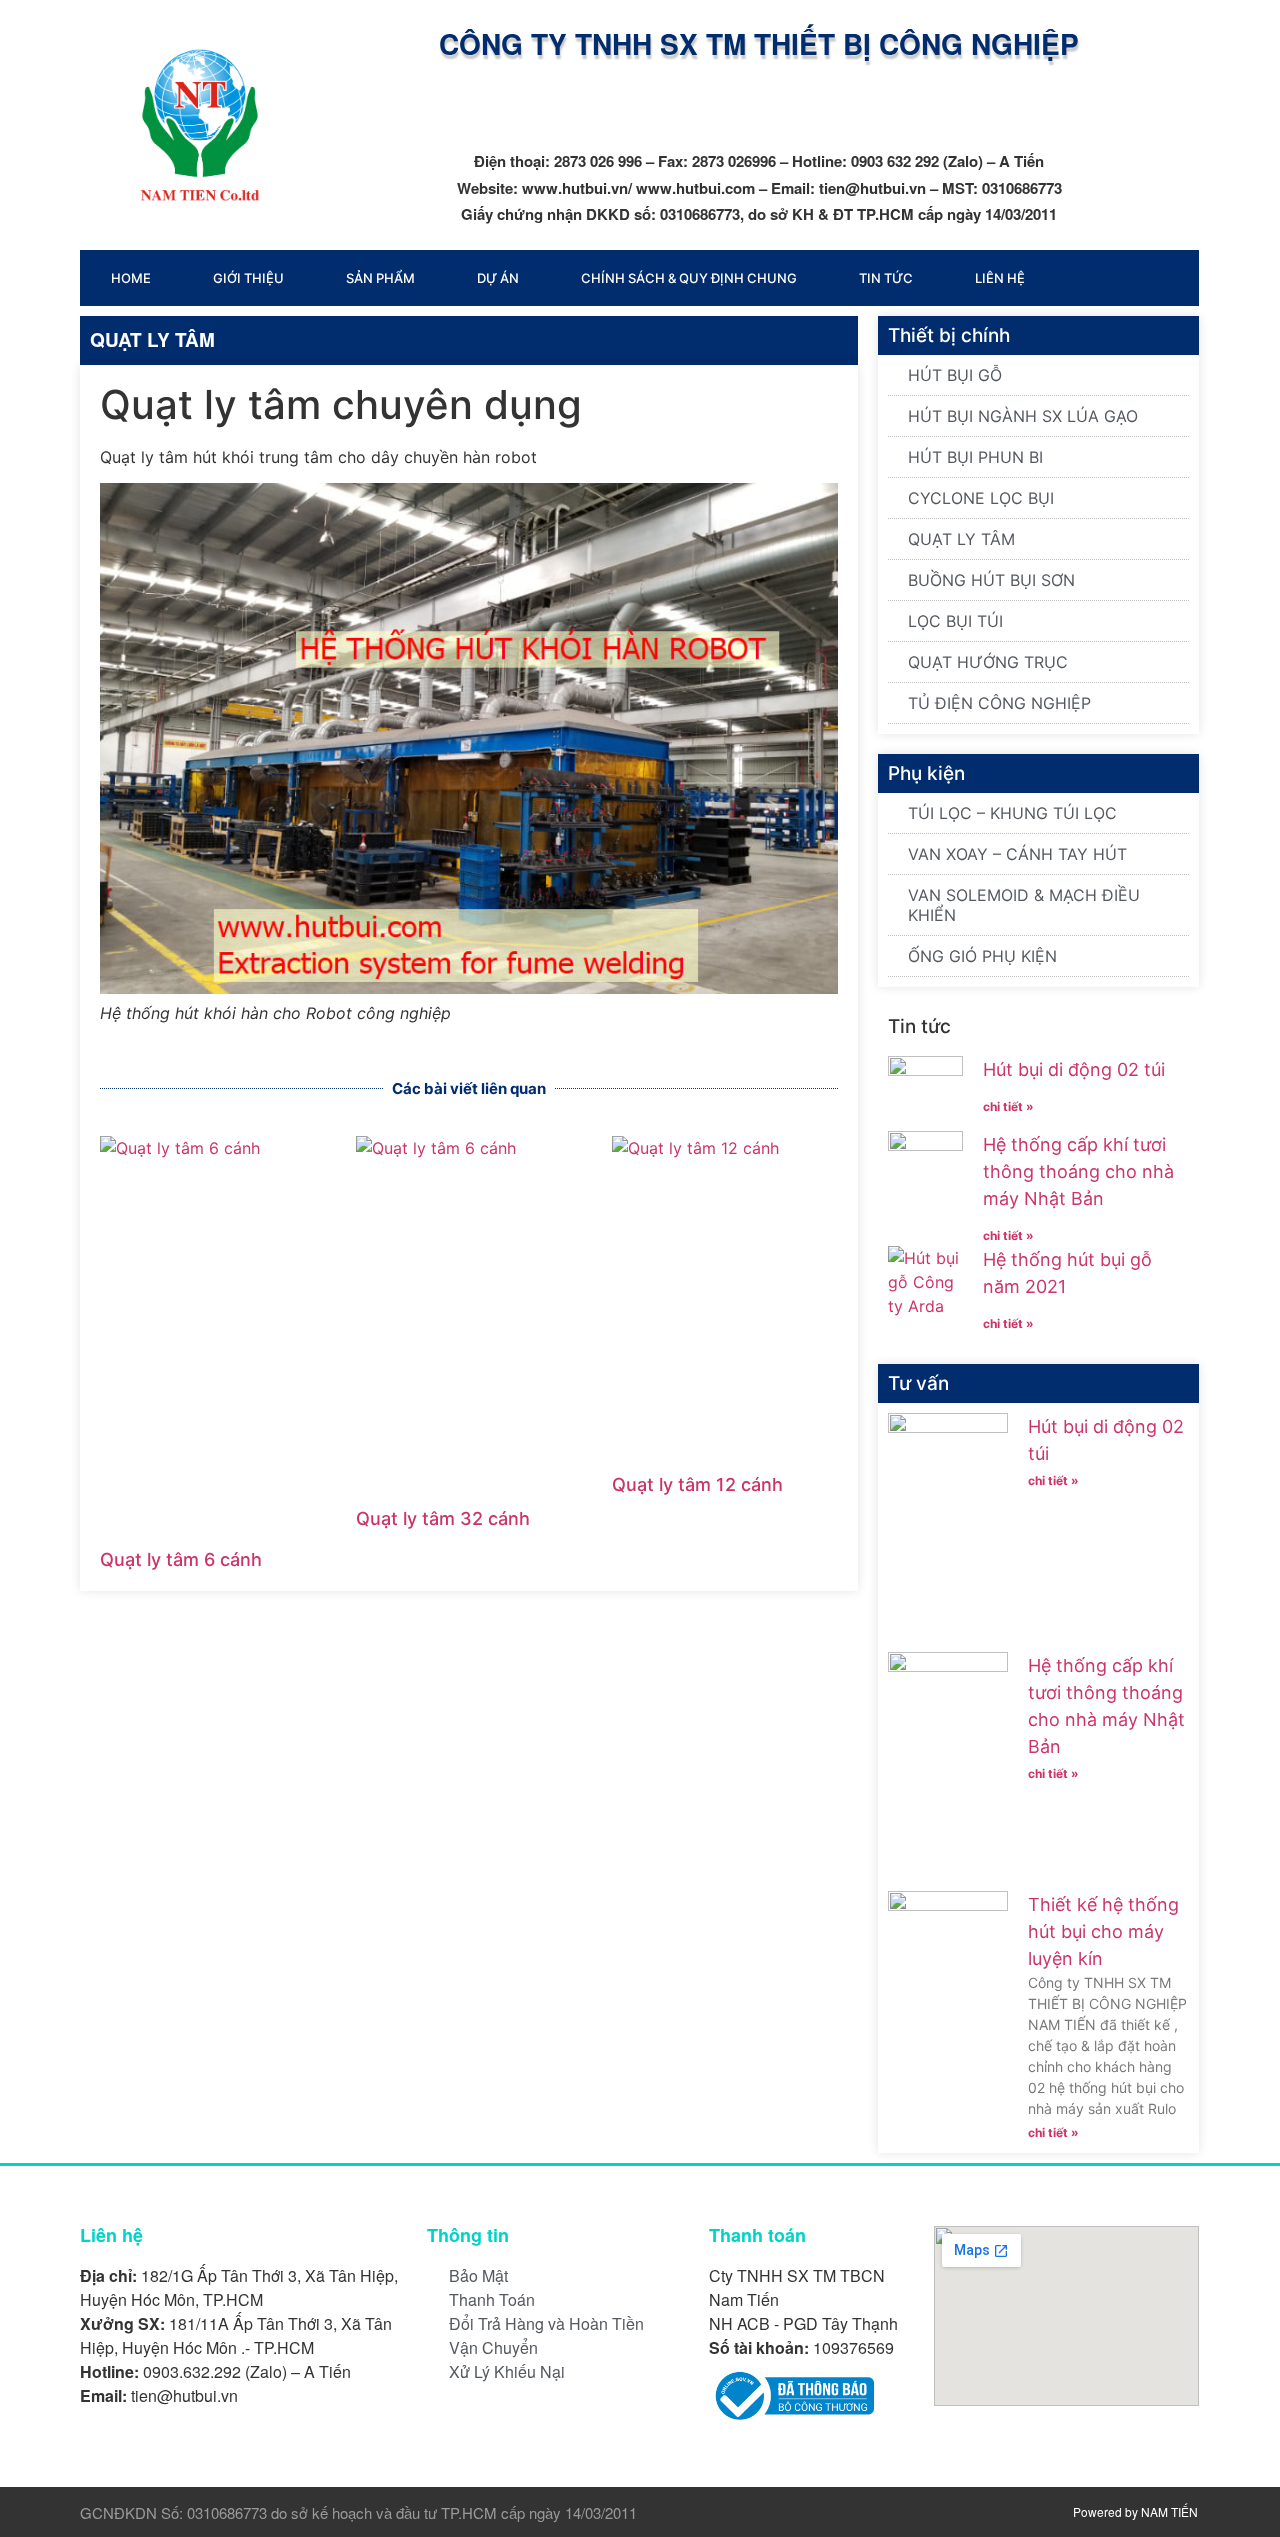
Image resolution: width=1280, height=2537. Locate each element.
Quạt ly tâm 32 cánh (443, 1518)
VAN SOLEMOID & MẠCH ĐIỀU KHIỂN (1024, 905)
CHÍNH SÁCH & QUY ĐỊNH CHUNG (689, 278)
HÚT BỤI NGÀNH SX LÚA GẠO (1023, 416)
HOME (131, 278)
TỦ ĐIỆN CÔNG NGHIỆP (999, 703)
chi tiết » (1008, 1106)
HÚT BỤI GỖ (955, 375)
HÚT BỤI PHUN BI (975, 457)
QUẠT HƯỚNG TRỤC (988, 662)
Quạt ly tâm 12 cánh (697, 1484)
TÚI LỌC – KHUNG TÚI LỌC (1012, 813)
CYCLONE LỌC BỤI (981, 498)
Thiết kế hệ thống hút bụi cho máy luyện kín (1103, 1931)
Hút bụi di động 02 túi (1074, 1069)
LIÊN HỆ (1000, 278)
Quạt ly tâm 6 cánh (181, 1559)
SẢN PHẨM (380, 278)
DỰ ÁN (498, 278)
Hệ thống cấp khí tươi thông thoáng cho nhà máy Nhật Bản (1078, 1171)
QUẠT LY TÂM (152, 339)
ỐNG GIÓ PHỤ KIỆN (982, 956)
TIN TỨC (886, 278)
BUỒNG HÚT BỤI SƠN (991, 580)
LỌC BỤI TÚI (955, 621)
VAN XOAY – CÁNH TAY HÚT (1017, 854)
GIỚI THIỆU (248, 278)
